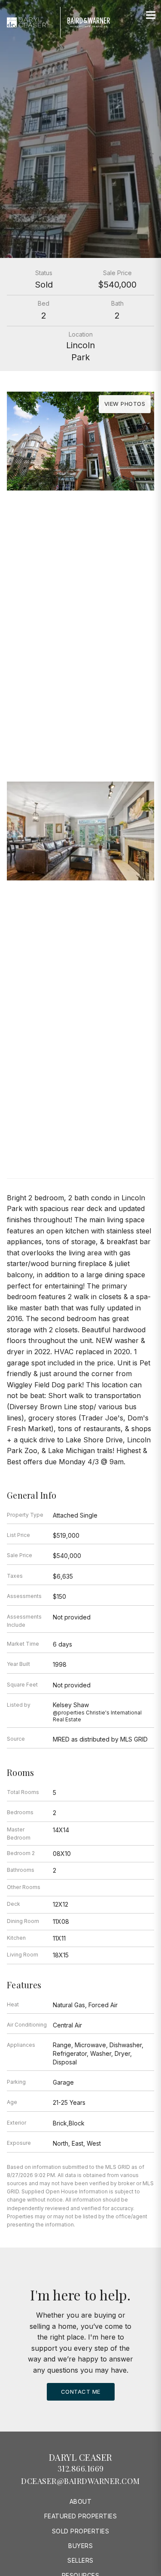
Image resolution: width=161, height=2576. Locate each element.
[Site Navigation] (151, 15)
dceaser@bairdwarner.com (80, 2481)
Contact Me (81, 2392)
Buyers (80, 2546)
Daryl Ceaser (81, 2457)
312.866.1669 (81, 2469)
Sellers (80, 2560)
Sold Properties (81, 2531)
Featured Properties (81, 2516)
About (81, 2501)
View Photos (125, 404)
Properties (81, 662)
